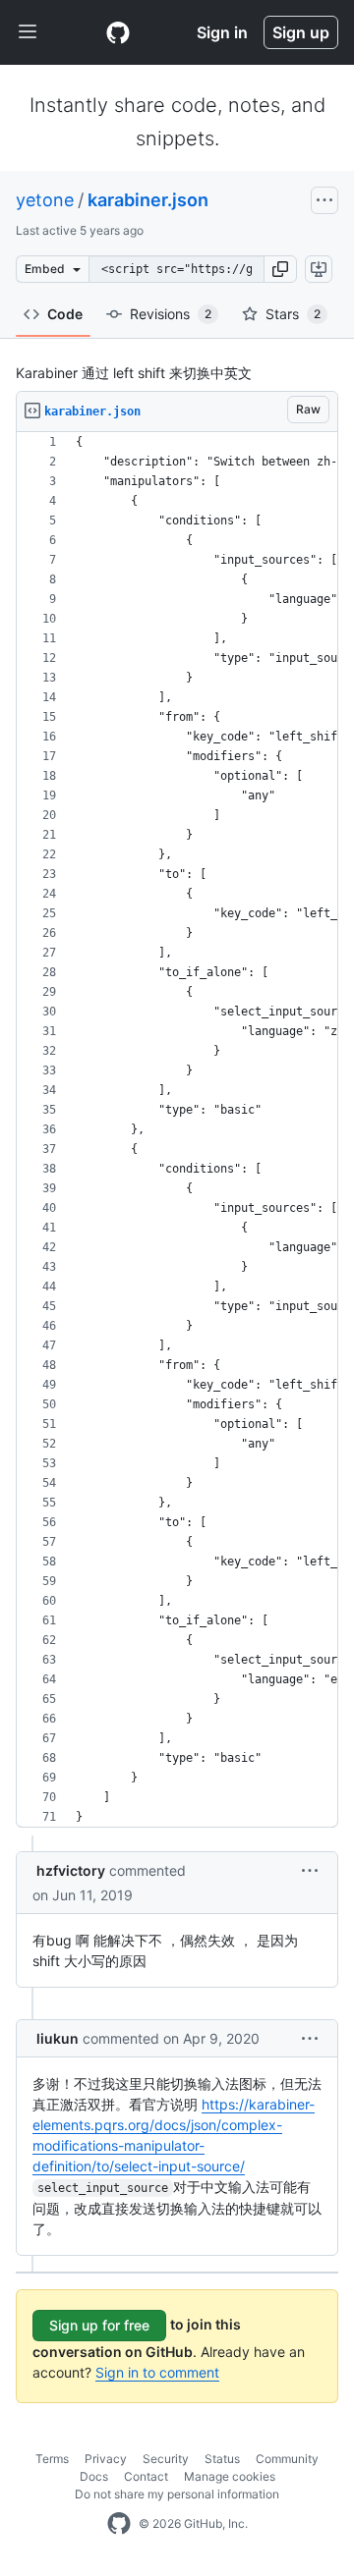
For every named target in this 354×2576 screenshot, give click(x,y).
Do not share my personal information (177, 2494)
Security (166, 2459)
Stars (293, 314)
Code (65, 314)
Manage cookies (230, 2476)
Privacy (106, 2459)
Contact (146, 2476)
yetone (45, 200)
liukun (58, 2038)
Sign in (222, 32)
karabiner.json (148, 200)
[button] (280, 269)
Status (222, 2459)
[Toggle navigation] (28, 32)
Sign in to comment (157, 2372)
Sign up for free (99, 2325)
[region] (177, 1130)
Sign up (301, 32)
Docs (94, 2476)
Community (287, 2459)
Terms (52, 2459)
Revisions (171, 314)
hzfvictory (71, 1870)
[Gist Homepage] (118, 32)
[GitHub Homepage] (119, 2524)
